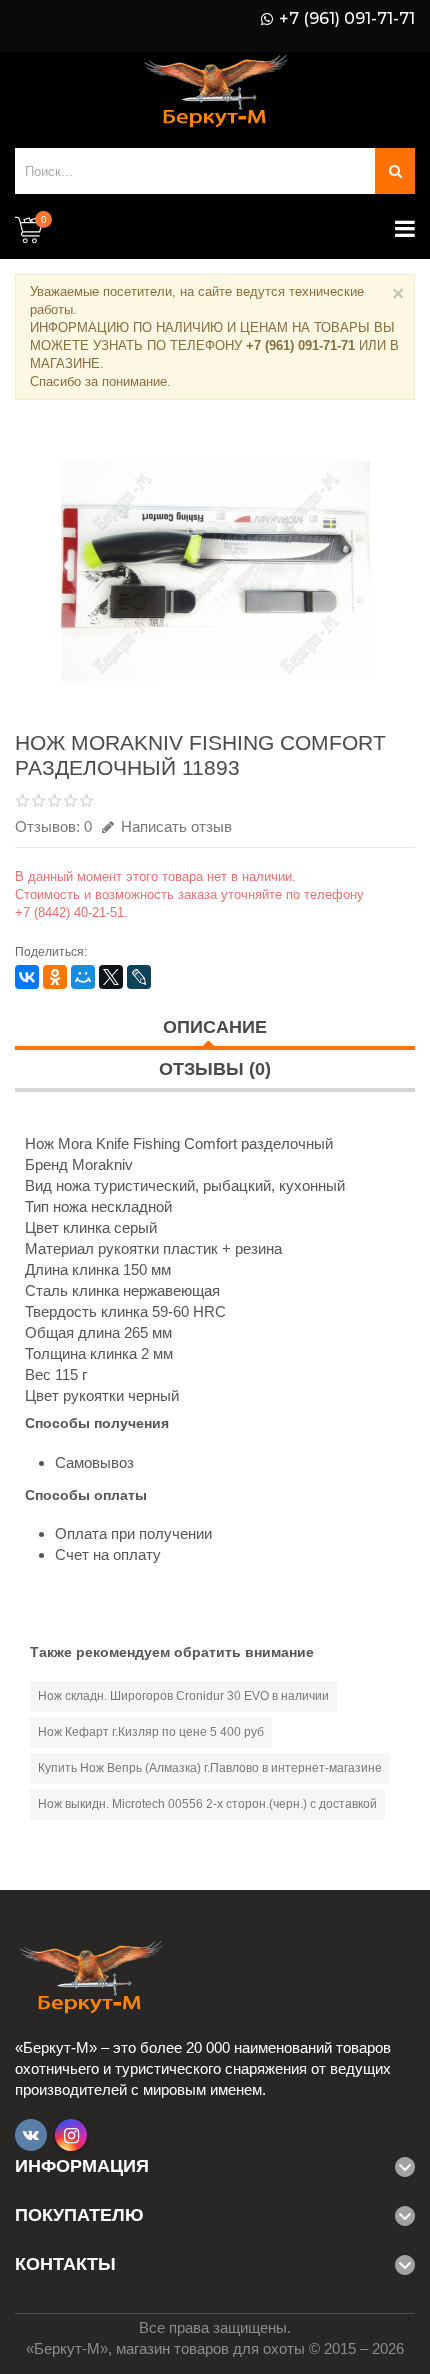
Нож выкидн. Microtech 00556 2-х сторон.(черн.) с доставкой (207, 1804)
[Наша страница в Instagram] (71, 2135)
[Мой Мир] (83, 977)
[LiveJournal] (139, 977)
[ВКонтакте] (27, 977)
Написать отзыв (174, 826)
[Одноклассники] (55, 977)
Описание (215, 1027)
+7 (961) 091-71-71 (347, 19)
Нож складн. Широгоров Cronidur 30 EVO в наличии (183, 1696)
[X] (111, 977)
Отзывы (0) (215, 1069)
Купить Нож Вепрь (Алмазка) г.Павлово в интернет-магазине (210, 1768)
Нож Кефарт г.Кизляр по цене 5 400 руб (151, 1732)
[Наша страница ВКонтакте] (31, 2135)
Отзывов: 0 (53, 826)
